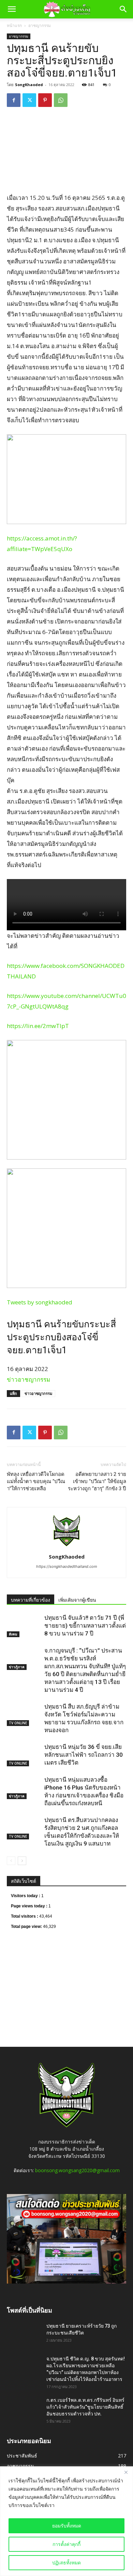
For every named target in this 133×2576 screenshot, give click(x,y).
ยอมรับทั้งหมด (67, 2526)
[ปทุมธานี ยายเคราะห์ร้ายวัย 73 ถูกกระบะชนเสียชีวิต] (24, 2332)
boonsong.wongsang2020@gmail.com (77, 2170)
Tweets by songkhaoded (40, 1302)
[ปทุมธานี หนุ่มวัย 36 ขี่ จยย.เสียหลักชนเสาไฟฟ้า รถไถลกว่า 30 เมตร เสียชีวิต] (24, 1755)
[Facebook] (14, 100)
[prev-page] (11, 1861)
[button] (12, 9)
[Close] (126, 2472)
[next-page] (22, 1861)
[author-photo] (66, 1547)
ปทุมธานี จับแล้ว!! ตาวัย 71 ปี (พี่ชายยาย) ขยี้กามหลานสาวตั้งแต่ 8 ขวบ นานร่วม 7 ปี (85, 1626)
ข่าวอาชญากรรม (28, 1379)
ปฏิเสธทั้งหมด (66, 2563)
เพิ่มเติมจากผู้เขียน (77, 1600)
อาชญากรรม (40, 25)
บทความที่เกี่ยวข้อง (31, 1600)
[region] (66, 2521)
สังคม (13, 1634)
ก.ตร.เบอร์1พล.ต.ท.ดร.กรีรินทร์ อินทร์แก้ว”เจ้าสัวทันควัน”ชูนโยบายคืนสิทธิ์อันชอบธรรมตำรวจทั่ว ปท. (85, 2407)
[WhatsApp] (61, 100)
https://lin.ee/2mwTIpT (38, 1026)
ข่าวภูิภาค (17, 1667)
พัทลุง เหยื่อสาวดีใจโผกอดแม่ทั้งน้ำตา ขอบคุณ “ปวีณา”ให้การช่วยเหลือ (36, 1481)
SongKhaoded (29, 85)
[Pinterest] (45, 100)
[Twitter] (29, 100)
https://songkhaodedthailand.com (67, 1566)
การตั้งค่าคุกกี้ (66, 2544)
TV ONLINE (18, 1723)
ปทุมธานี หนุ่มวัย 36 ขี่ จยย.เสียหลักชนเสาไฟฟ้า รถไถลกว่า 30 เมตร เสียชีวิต (84, 1755)
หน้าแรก (14, 25)
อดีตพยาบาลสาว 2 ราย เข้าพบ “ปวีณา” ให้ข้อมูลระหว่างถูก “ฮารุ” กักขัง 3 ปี (97, 1481)
